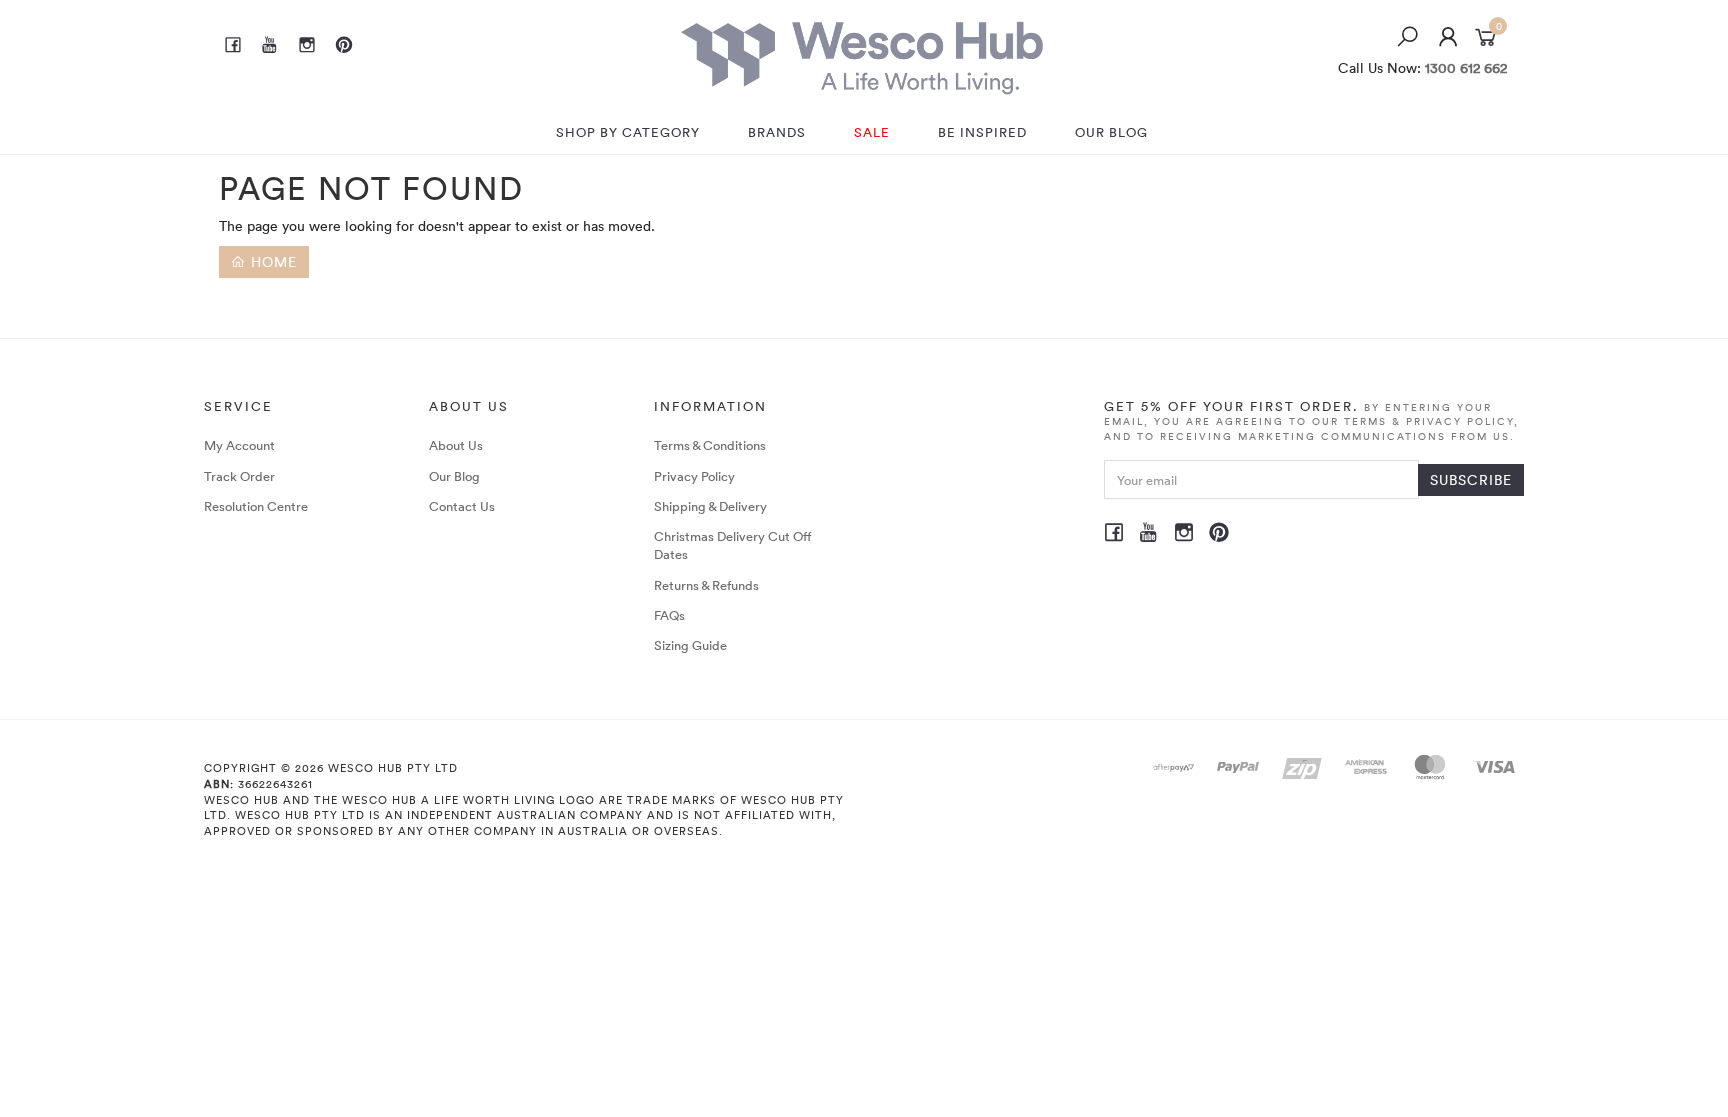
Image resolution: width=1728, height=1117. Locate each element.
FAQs (669, 615)
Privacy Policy (694, 476)
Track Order (239, 476)
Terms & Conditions (710, 445)
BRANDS (777, 132)
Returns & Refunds (706, 585)
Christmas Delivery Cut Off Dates (733, 545)
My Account (239, 445)
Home (271, 261)
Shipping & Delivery (710, 506)
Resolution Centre (256, 506)
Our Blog (454, 476)
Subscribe (1471, 479)
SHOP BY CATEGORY (628, 132)
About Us (456, 445)
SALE (872, 132)
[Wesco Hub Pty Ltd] (862, 52)
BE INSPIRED (982, 132)
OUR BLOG (1111, 132)
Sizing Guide (690, 645)
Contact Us (462, 506)
